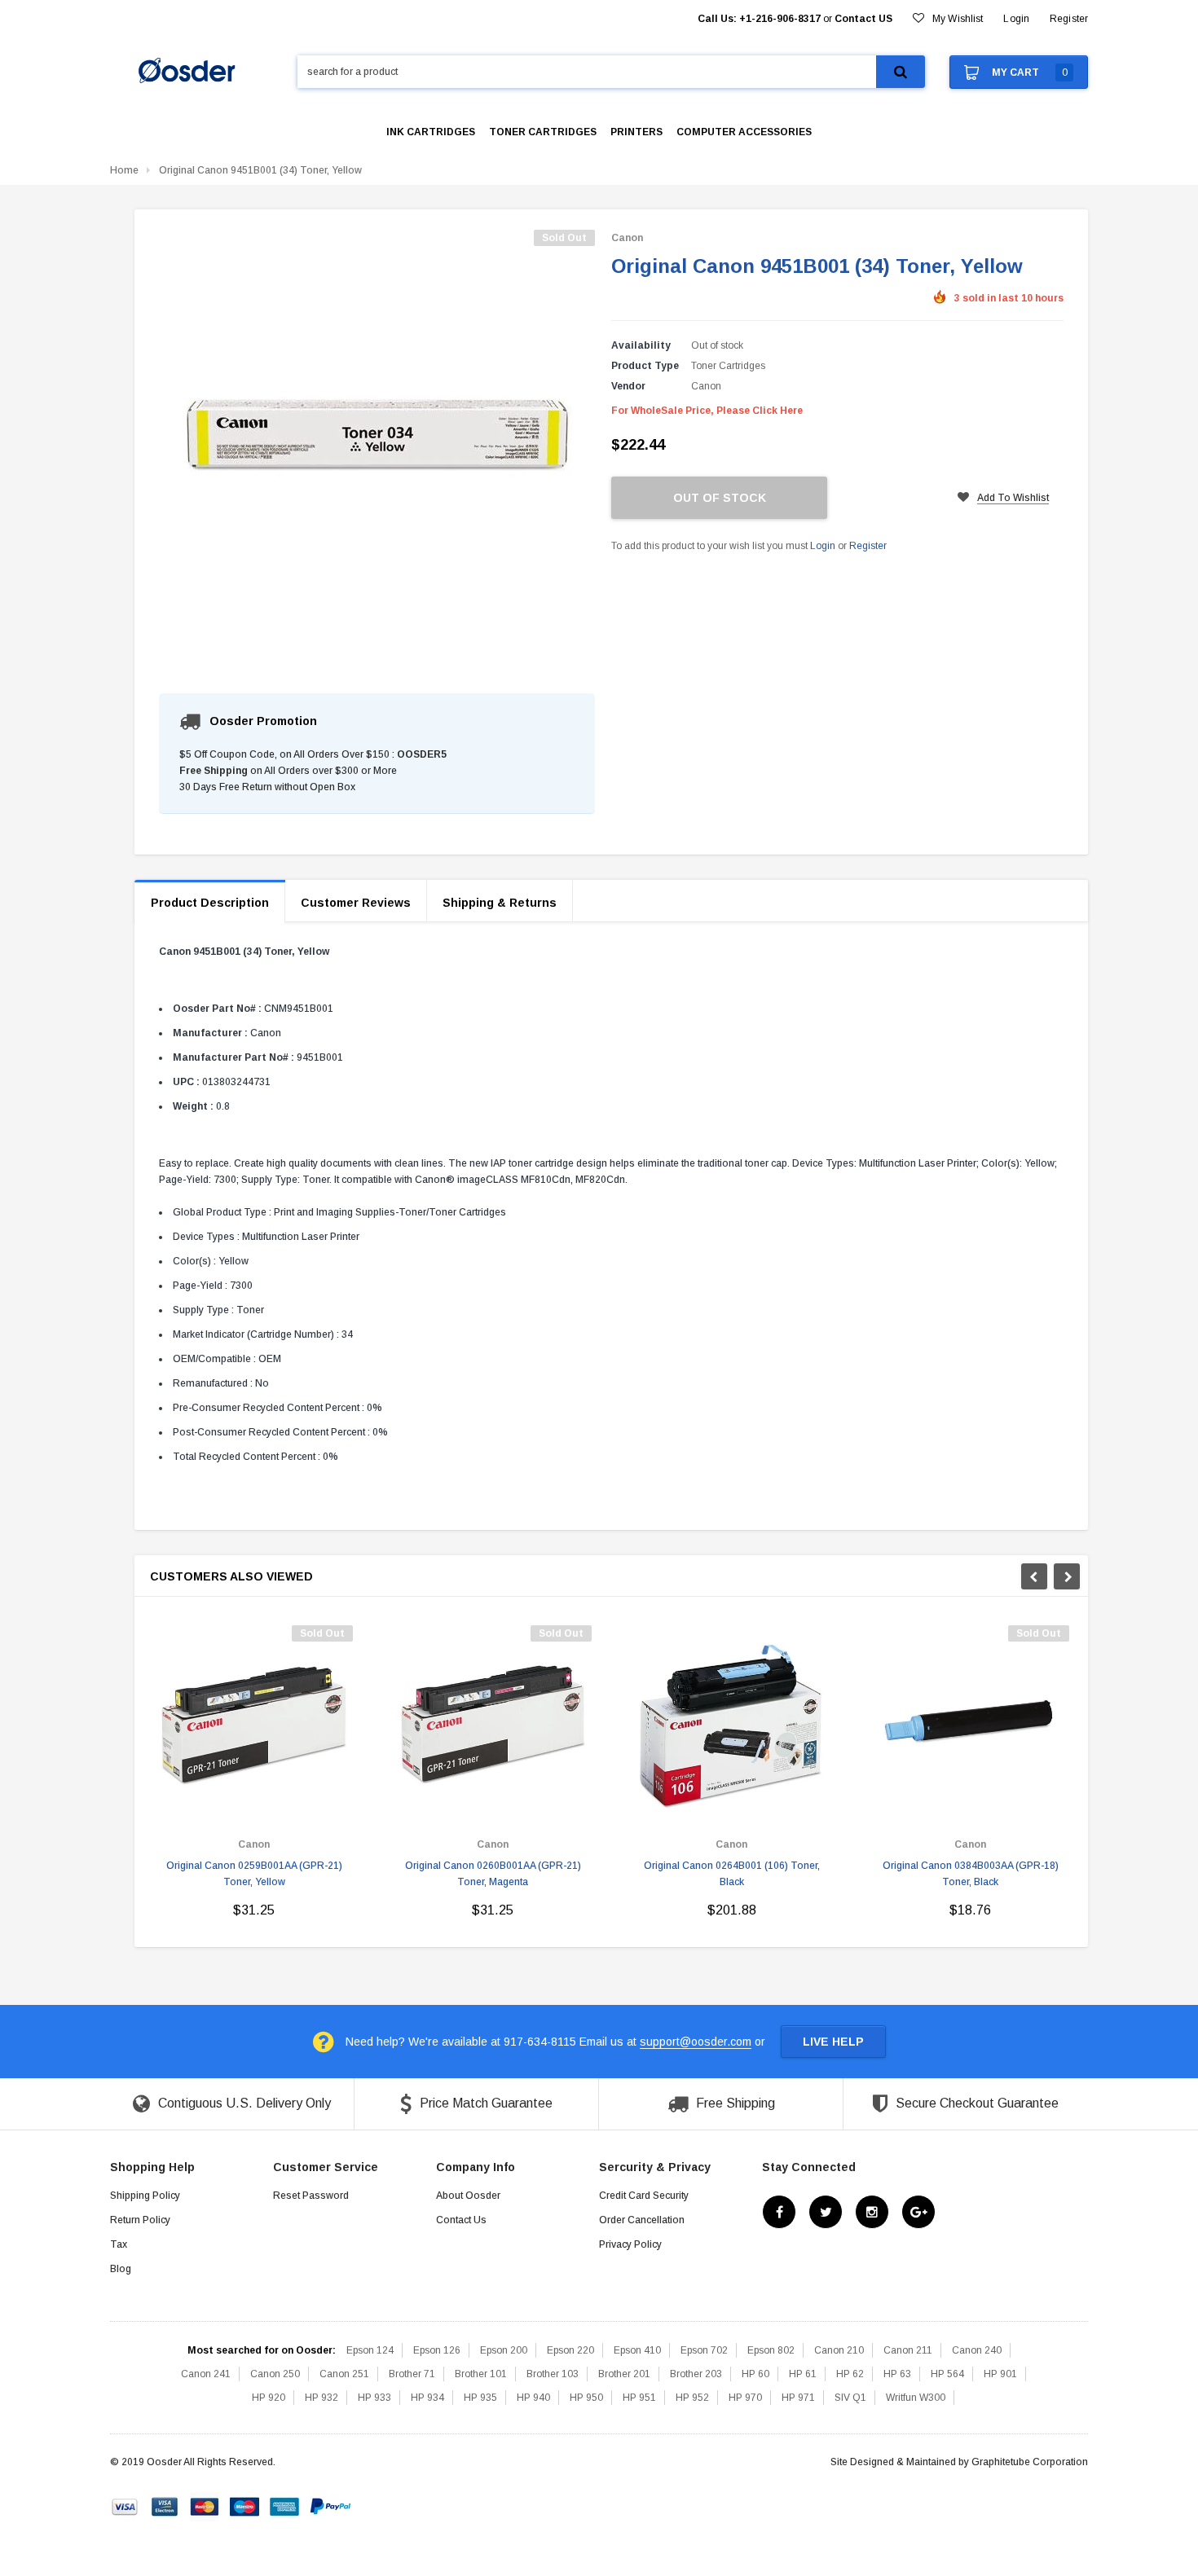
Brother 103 (553, 2374)
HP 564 (947, 2374)
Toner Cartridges (728, 366)
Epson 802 (771, 2350)
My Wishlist (958, 19)
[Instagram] (872, 2213)
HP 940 (533, 2398)
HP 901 (1000, 2374)
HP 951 (639, 2398)
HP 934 (427, 2398)
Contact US (863, 19)
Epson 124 (370, 2350)
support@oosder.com (696, 2042)
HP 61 (803, 2374)
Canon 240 (977, 2350)
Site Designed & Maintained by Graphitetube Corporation (959, 2462)
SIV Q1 (850, 2398)
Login (823, 546)
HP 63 (897, 2374)
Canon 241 (206, 2374)
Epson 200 (504, 2350)
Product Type (645, 366)
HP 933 (374, 2398)
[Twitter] (826, 2213)
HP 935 (480, 2398)
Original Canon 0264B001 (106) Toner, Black (732, 1874)
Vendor (628, 386)
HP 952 (692, 2398)
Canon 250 (275, 2374)
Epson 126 (437, 2350)
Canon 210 (839, 2350)
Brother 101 (481, 2374)
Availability (641, 345)
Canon (627, 238)
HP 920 (269, 2398)
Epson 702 (704, 2350)
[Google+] (918, 2213)
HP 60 (755, 2374)
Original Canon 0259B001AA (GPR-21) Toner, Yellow (254, 1874)
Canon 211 (908, 2350)
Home (124, 170)
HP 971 (798, 2398)
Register (1069, 19)
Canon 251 (344, 2374)
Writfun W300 (916, 2398)
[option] (254, 1778)
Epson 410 (637, 2350)
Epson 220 (570, 2350)
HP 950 (586, 2398)
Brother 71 (412, 2374)
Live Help (833, 2042)
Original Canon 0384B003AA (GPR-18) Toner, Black (971, 1874)
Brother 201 (624, 2374)
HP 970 (745, 2398)
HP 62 (850, 2374)
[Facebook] (779, 2213)
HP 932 (322, 2398)
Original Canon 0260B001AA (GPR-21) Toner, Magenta (493, 1874)
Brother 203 (696, 2374)
